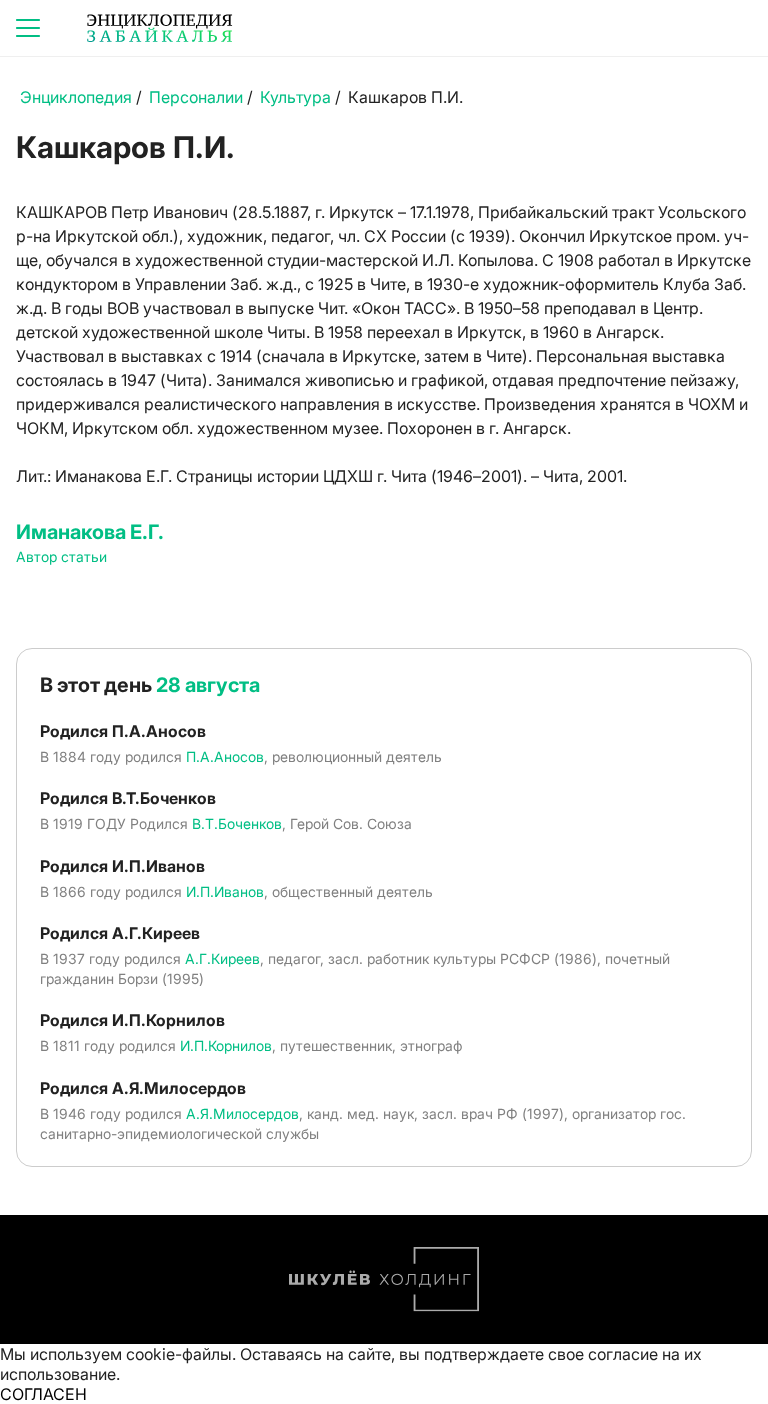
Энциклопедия (76, 97)
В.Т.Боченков (237, 823)
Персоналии (196, 97)
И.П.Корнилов (226, 1045)
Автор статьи (61, 556)
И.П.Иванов (225, 891)
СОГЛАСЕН (43, 1394)
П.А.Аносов (225, 756)
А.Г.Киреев (222, 958)
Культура (295, 97)
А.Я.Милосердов (242, 1113)
